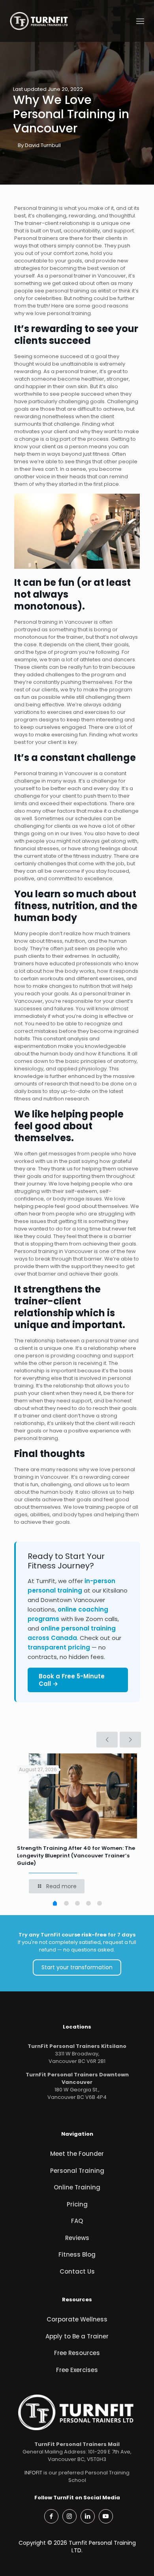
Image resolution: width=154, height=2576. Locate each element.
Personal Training (77, 2171)
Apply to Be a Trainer (77, 2336)
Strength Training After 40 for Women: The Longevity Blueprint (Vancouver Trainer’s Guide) (76, 1856)
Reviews (77, 2238)
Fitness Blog (77, 2254)
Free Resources (77, 2353)
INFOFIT (33, 2473)
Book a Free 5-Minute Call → (72, 1680)
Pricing (77, 2204)
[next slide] (130, 1740)
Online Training (77, 2187)
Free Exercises (77, 2370)
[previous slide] (107, 1740)
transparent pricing (59, 1647)
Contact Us (77, 2271)
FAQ (77, 2221)
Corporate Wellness (77, 2319)
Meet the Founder (77, 2154)
